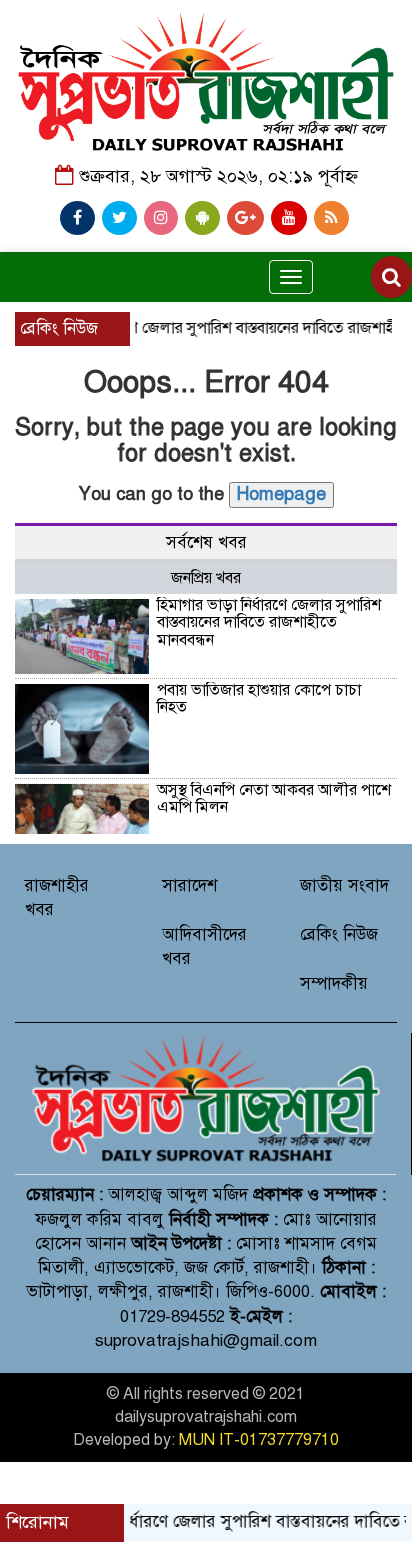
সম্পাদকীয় (334, 983)
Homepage (281, 494)
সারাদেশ (189, 885)
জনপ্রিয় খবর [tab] (206, 578)
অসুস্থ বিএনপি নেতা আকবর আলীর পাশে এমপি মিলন (274, 799)
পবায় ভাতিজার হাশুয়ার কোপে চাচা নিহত (259, 699)
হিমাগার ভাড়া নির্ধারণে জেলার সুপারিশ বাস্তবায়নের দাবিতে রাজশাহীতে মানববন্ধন (269, 622)
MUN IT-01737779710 (259, 1440)
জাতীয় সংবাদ (344, 885)
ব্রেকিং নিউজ (339, 934)
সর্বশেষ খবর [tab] (206, 542)
